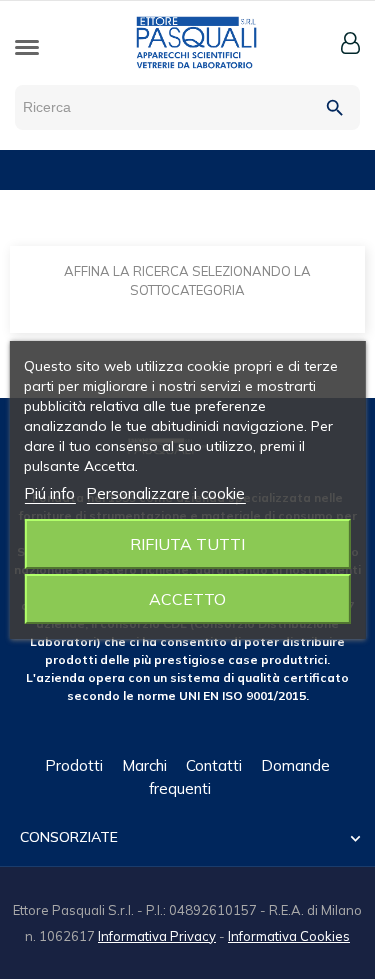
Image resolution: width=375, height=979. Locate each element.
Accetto (187, 599)
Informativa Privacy (157, 936)
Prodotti (74, 765)
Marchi (144, 765)
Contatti (214, 765)
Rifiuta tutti (187, 544)
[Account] (350, 43)
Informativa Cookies (289, 936)
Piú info (49, 493)
